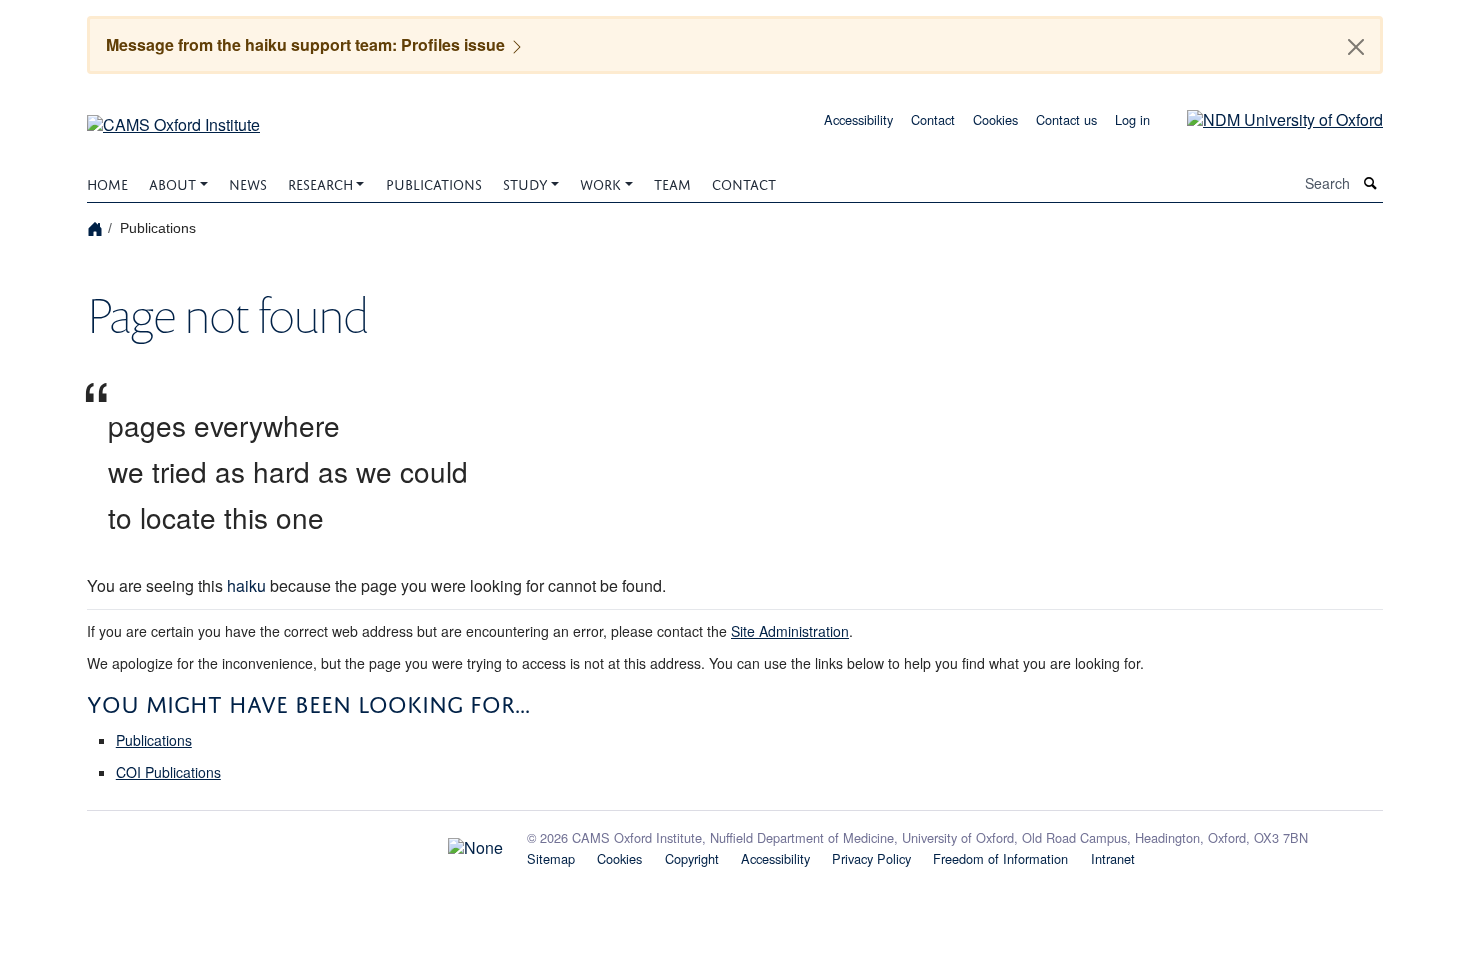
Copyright (692, 858)
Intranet (1113, 858)
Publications (434, 182)
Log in (1132, 119)
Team (672, 182)
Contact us (1066, 119)
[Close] (1356, 47)
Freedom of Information (1000, 858)
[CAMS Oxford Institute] (173, 117)
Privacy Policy (871, 858)
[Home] (97, 227)
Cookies (995, 119)
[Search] (1371, 183)
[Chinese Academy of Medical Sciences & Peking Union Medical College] (295, 842)
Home (107, 182)
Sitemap (551, 858)
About (172, 182)
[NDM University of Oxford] (1270, 117)
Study (525, 182)
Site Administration (790, 631)
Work (600, 182)
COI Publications (168, 772)
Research (320, 182)
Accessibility (858, 119)
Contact (933, 119)
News (248, 182)
